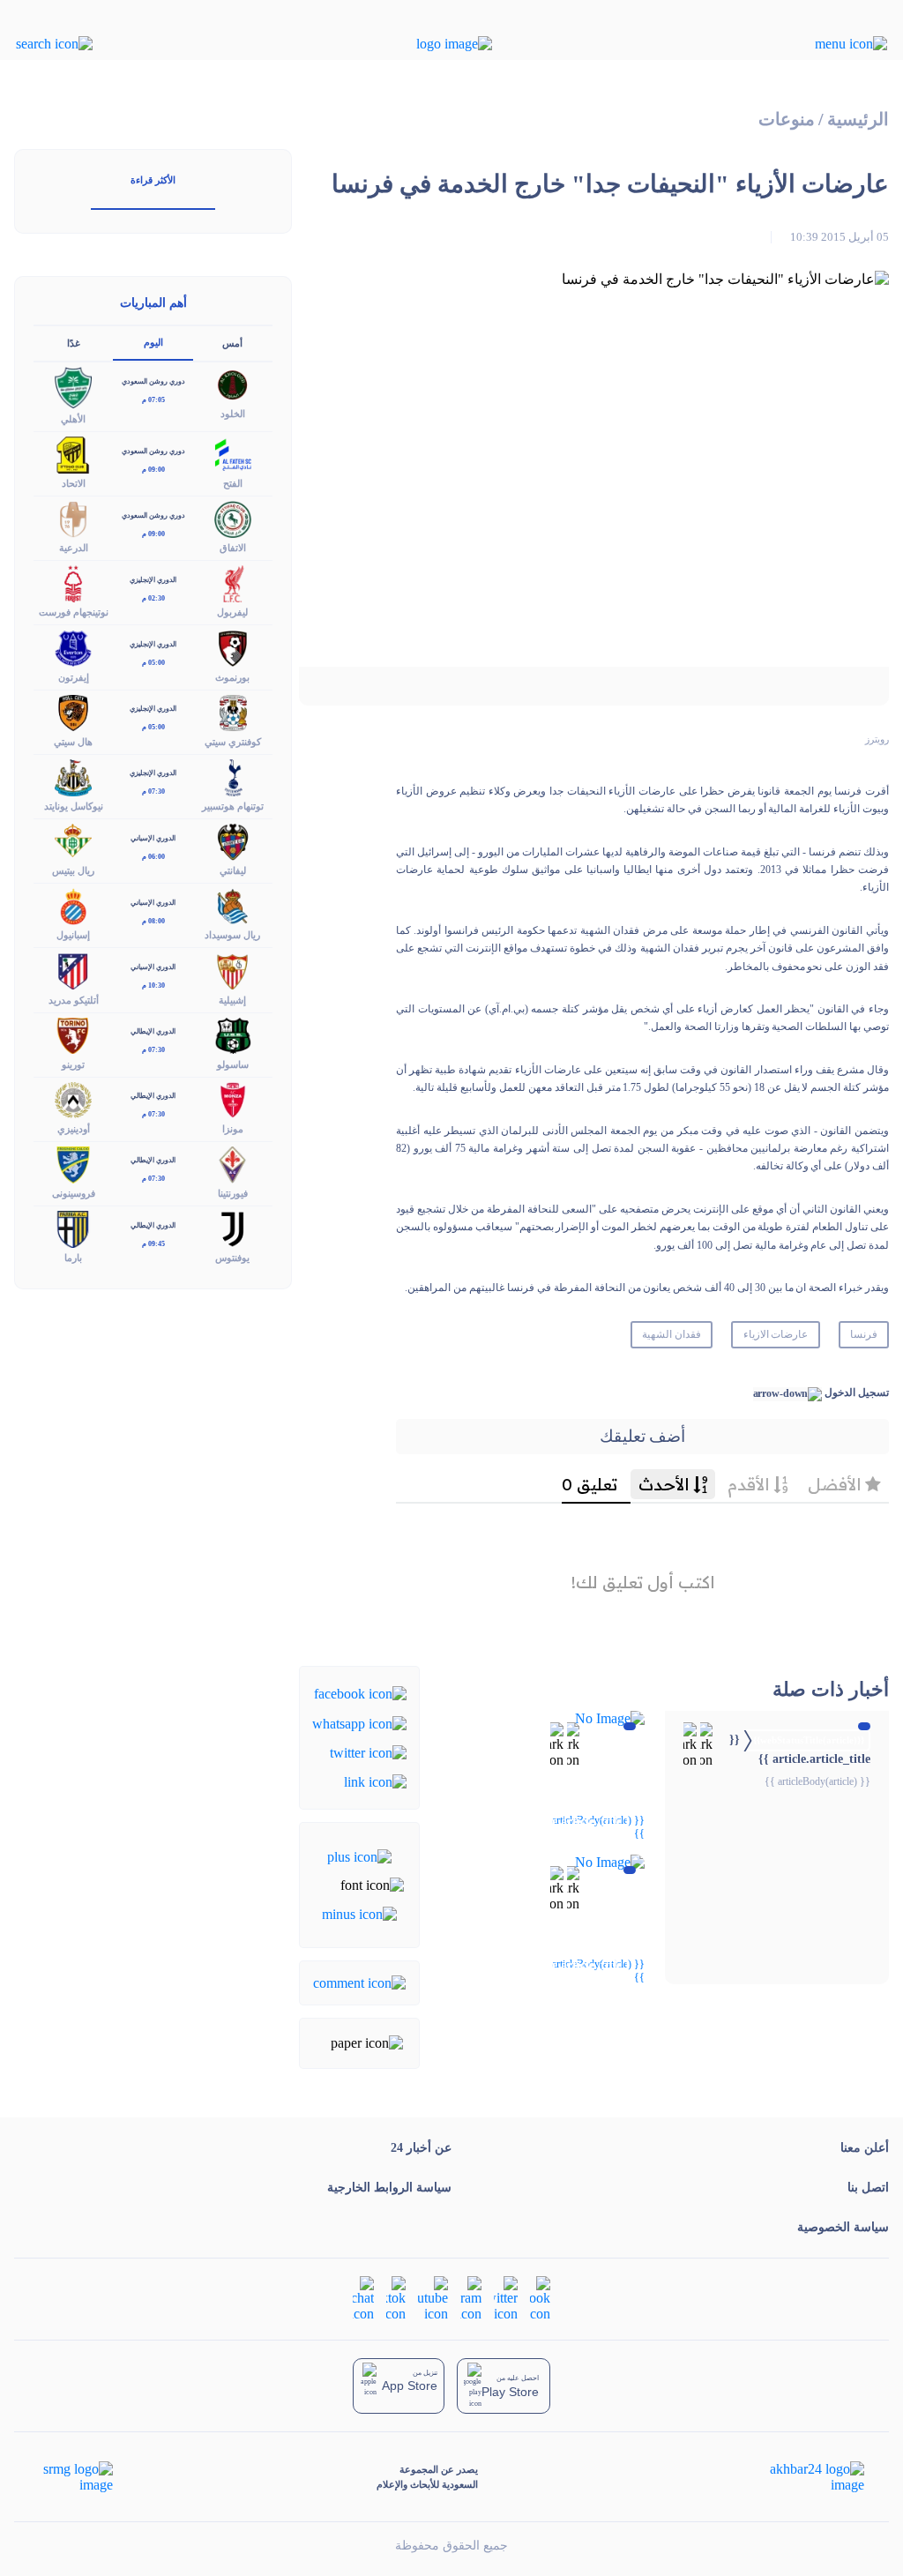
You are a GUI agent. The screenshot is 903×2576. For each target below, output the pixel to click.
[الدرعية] (73, 518)
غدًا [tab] (74, 343)
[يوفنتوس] (233, 1228)
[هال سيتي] (73, 711)
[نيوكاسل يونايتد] (73, 776)
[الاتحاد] (73, 454)
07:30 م (153, 791)
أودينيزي (74, 1129)
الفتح (233, 483)
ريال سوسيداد (232, 935)
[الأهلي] (73, 387)
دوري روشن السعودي (153, 381)
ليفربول (232, 612)
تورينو (73, 1064)
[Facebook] (360, 1693)
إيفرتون (74, 677)
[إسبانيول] (73, 905)
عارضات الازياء (776, 1334)
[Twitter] (368, 1752)
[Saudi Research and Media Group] (76, 2477)
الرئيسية (858, 119)
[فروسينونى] (73, 1163)
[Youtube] (433, 2298)
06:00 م (153, 857)
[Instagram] (471, 2298)
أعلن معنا (865, 2148)
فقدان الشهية (672, 1334)
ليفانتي (233, 870)
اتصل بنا (868, 2188)
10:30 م (153, 986)
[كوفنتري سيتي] (233, 711)
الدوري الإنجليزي (153, 580)
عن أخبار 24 (421, 2148)
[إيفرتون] (73, 647)
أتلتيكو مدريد (74, 1000)
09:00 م (153, 470)
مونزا (233, 1129)
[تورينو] (73, 1034)
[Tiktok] (396, 2298)
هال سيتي (73, 742)
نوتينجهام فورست (74, 612)
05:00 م (153, 663)
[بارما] (73, 1228)
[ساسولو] (233, 1034)
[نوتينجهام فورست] (73, 582)
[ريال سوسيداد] (233, 905)
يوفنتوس (232, 1258)
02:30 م (153, 598)
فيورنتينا (233, 1193)
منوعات (787, 119)
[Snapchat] (363, 2298)
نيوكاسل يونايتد (74, 806)
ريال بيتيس (73, 870)
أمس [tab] (232, 343)
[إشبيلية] (233, 970)
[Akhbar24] (803, 2477)
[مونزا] (233, 1098)
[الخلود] (233, 384)
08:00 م (153, 921)
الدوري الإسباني (153, 838)
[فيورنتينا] (233, 1163)
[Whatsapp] (359, 1722)
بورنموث (232, 677)
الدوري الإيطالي (153, 1031)
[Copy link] (375, 1781)
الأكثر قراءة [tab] (153, 180)
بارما (73, 1258)
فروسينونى (74, 1193)
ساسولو (233, 1064)
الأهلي (73, 419)
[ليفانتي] (233, 841)
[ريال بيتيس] (73, 841)
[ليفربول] (233, 582)
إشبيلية (232, 1000)
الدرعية (74, 548)
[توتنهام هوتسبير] (233, 776)
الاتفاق (233, 548)
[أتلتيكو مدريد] (73, 970)
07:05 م (153, 400)
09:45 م (153, 1244)
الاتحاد (74, 483)
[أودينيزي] (73, 1098)
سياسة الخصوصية (843, 2227)
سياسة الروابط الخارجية (389, 2188)
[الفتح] (233, 454)
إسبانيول (73, 935)
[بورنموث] (233, 647)
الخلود (233, 414)
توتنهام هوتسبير (233, 806)
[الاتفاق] (233, 518)
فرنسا (864, 1334)
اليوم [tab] (153, 342)
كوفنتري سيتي (233, 742)
